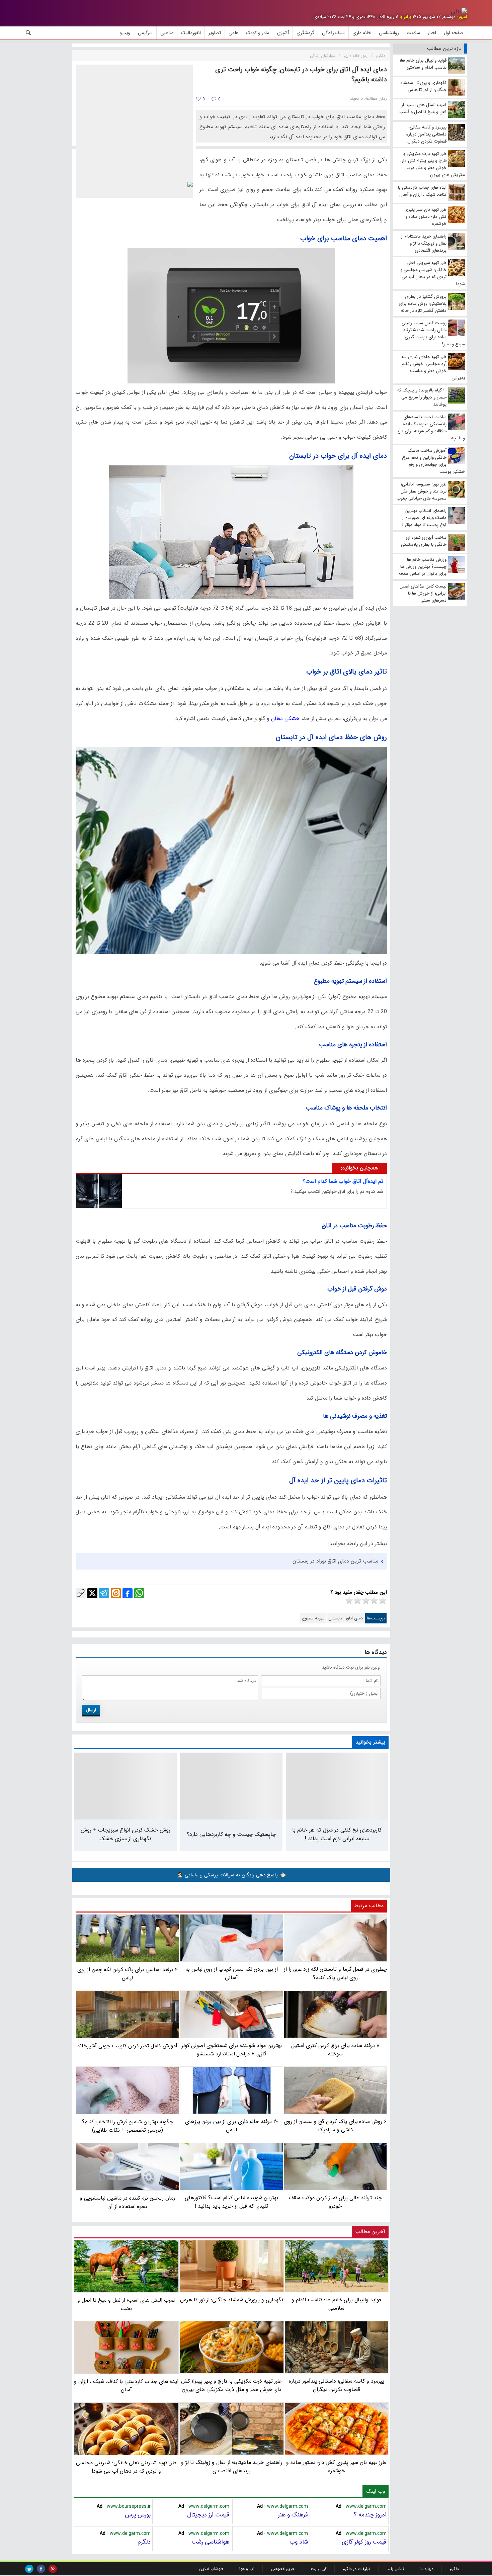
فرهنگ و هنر (293, 2515)
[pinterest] (53, 2569)
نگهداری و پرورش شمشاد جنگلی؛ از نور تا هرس (231, 2300)
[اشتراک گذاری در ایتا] (116, 1593)
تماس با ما (395, 2569)
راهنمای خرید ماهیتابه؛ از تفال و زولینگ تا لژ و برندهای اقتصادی (232, 2467)
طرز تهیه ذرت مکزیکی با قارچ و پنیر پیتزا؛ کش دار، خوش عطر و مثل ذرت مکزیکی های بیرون (231, 2385)
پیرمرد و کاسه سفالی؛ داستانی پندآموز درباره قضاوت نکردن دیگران (337, 2385)
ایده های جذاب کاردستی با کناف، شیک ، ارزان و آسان (126, 2386)
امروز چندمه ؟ (370, 2515)
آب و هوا (247, 2569)
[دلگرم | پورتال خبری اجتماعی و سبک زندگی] (459, 12)
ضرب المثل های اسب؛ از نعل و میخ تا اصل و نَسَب (126, 2304)
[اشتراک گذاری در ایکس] (92, 1593)
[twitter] (29, 2569)
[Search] (28, 33)
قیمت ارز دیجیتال (208, 2515)
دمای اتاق (354, 1618)
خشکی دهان (286, 719)
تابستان (335, 1618)
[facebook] (41, 2569)
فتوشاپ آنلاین (211, 2569)
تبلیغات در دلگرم (356, 2569)
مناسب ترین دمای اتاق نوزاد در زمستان (335, 1561)
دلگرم (144, 2542)
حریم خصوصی (283, 2569)
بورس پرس (138, 2515)
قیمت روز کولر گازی (364, 2542)
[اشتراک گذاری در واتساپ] (139, 1593)
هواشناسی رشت (210, 2542)
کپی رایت (319, 2569)
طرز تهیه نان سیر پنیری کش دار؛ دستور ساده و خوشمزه (336, 2467)
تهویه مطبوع (313, 1618)
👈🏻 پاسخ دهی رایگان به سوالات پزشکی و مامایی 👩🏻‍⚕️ (231, 1875)
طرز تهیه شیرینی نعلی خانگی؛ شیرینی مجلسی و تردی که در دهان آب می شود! (126, 2467)
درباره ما (427, 2569)
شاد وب (299, 2542)
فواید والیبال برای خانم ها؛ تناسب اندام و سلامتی (336, 2304)
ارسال (91, 1710)
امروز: (462, 17)
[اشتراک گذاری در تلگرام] (104, 1593)
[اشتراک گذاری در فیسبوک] (128, 1593)
